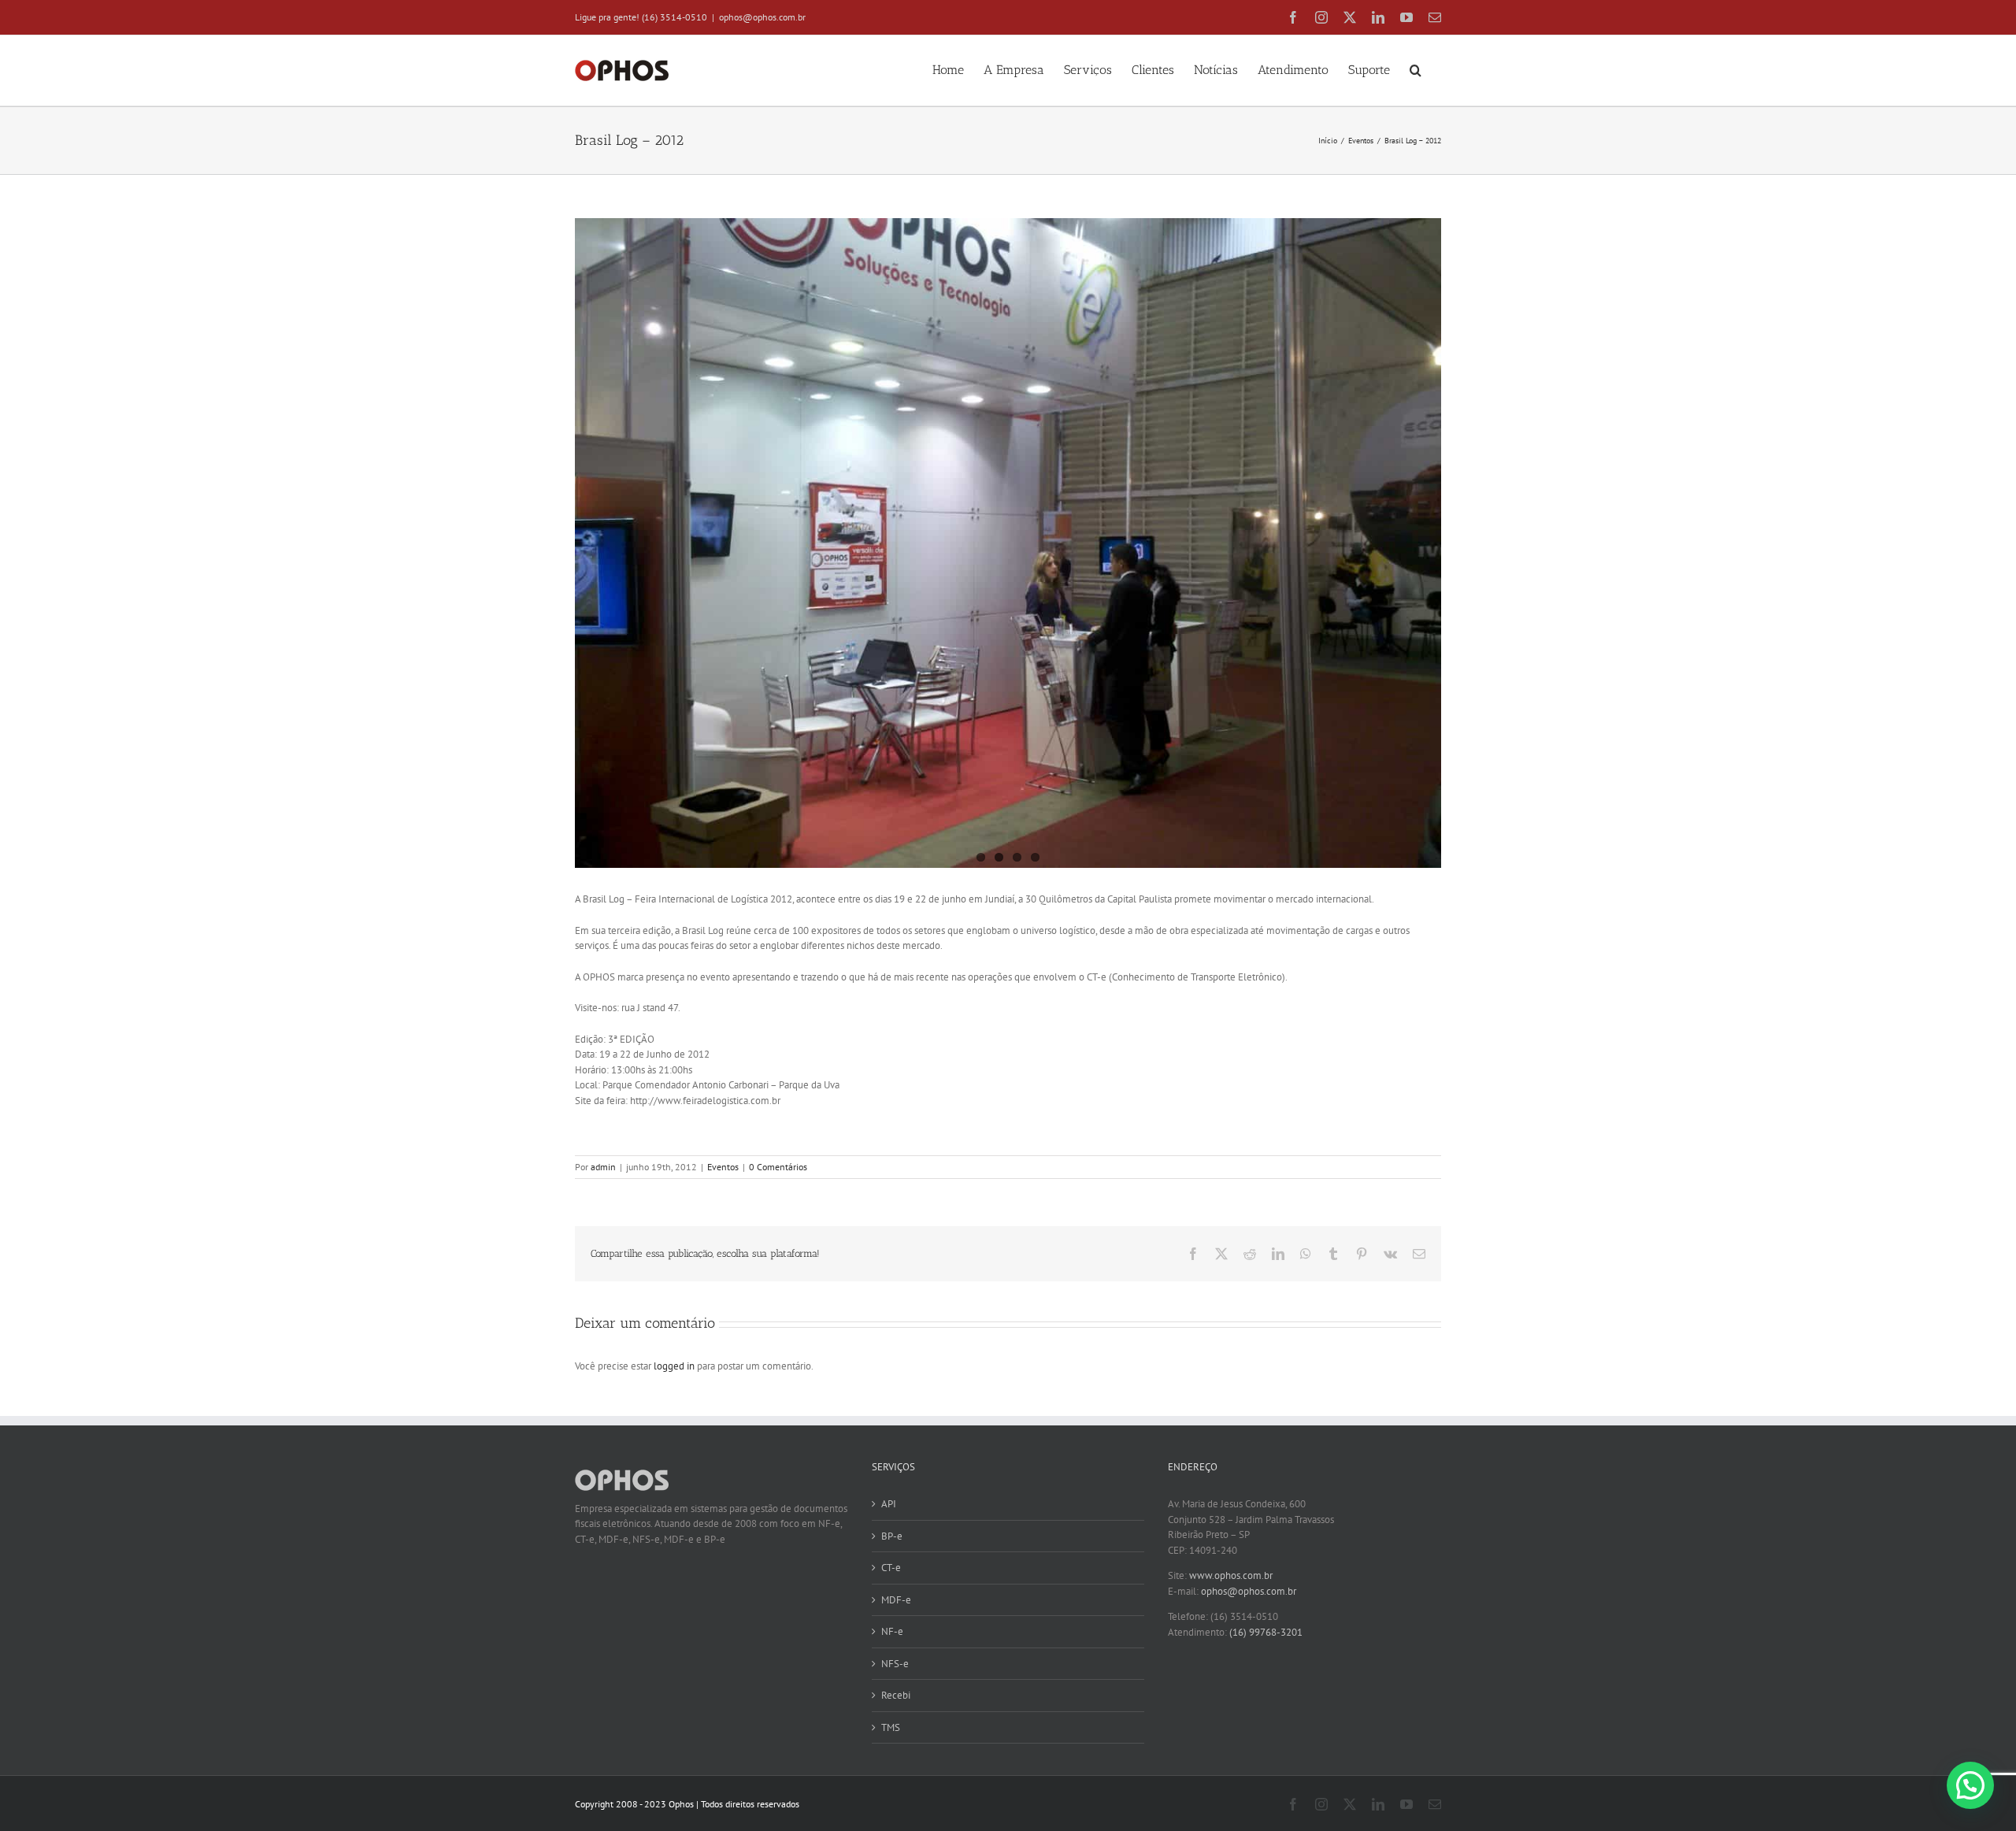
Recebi (896, 1695)
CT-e (891, 1568)
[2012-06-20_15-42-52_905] (1008, 543)
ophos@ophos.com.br (762, 17)
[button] (1416, 69)
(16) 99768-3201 (1266, 1632)
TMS (891, 1727)
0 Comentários (778, 1167)
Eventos (723, 1167)
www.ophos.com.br (1231, 1575)
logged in (674, 1366)
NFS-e (895, 1664)
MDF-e (896, 1600)
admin (603, 1167)
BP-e (892, 1536)
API (889, 1504)
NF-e (892, 1631)
